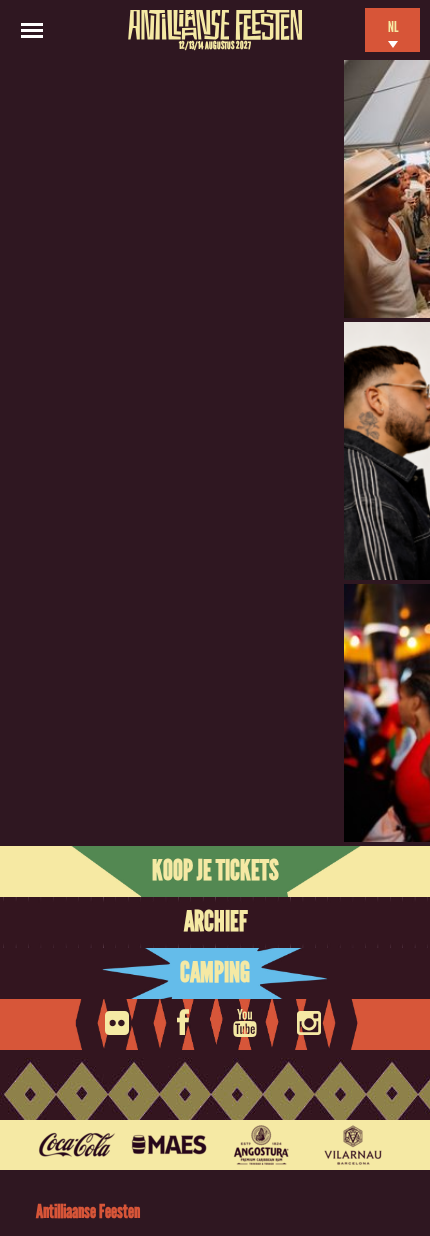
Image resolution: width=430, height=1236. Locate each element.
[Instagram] (311, 1017)
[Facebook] (183, 1017)
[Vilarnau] (353, 1145)
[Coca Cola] (77, 1145)
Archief (215, 922)
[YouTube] (247, 1017)
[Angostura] (261, 1145)
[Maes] (169, 1145)
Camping (215, 973)
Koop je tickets (215, 871)
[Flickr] (119, 1017)
